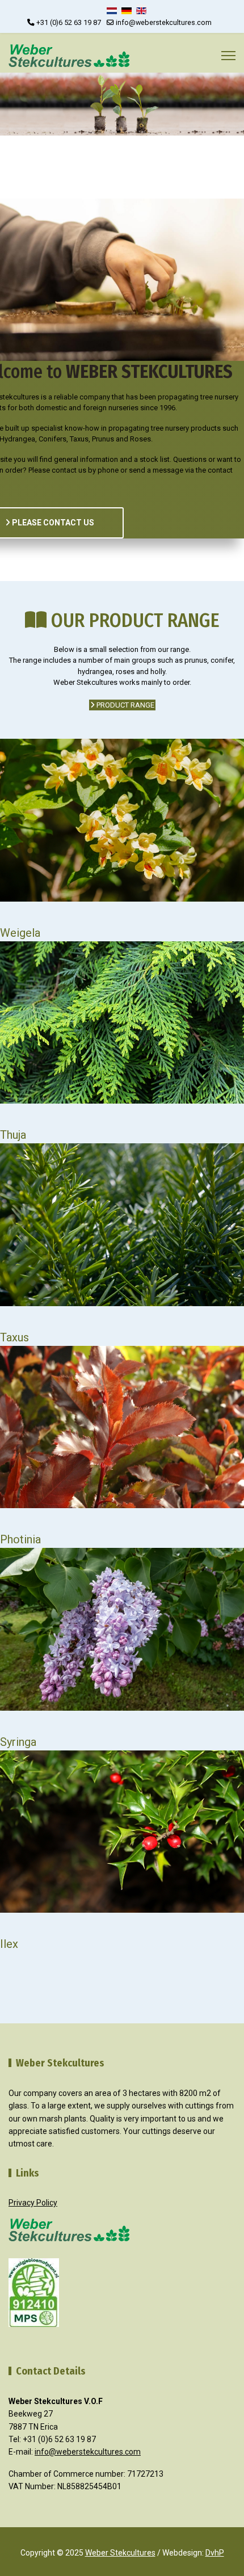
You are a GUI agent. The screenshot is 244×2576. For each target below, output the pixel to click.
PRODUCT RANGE (125, 705)
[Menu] (228, 56)
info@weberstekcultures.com (164, 22)
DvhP (215, 2553)
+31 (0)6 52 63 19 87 (69, 22)
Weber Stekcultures (120, 2553)
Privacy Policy (33, 2203)
